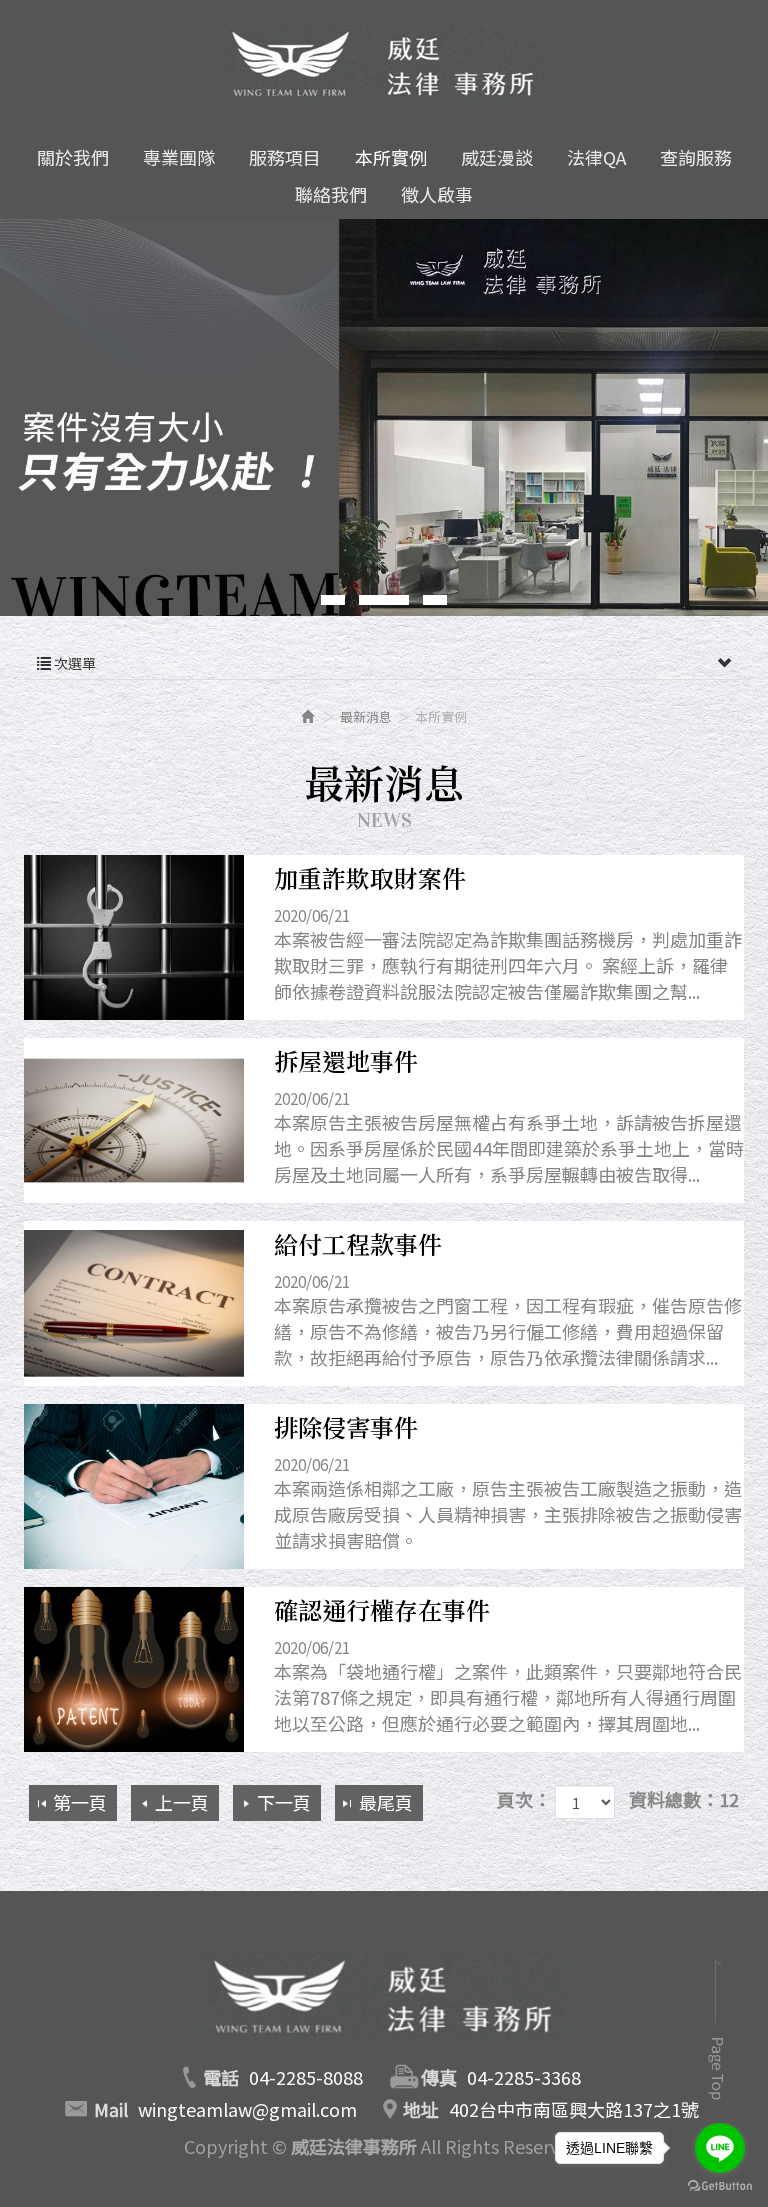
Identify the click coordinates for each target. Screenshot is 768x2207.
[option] (384, 417)
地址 (421, 2109)
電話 (221, 2077)
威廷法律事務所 (384, 61)
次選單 (73, 663)
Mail (111, 2109)
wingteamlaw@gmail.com (247, 2109)
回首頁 (384, 2001)
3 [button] (435, 600)
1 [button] (333, 600)
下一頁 (284, 1802)
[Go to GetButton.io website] (720, 2186)
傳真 (439, 2077)
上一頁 (182, 1802)
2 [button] (384, 600)
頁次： (524, 1799)
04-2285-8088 (306, 2077)
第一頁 (80, 1802)
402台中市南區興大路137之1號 (574, 2109)
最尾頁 (386, 1802)
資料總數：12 (684, 1799)
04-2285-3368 (524, 2077)
